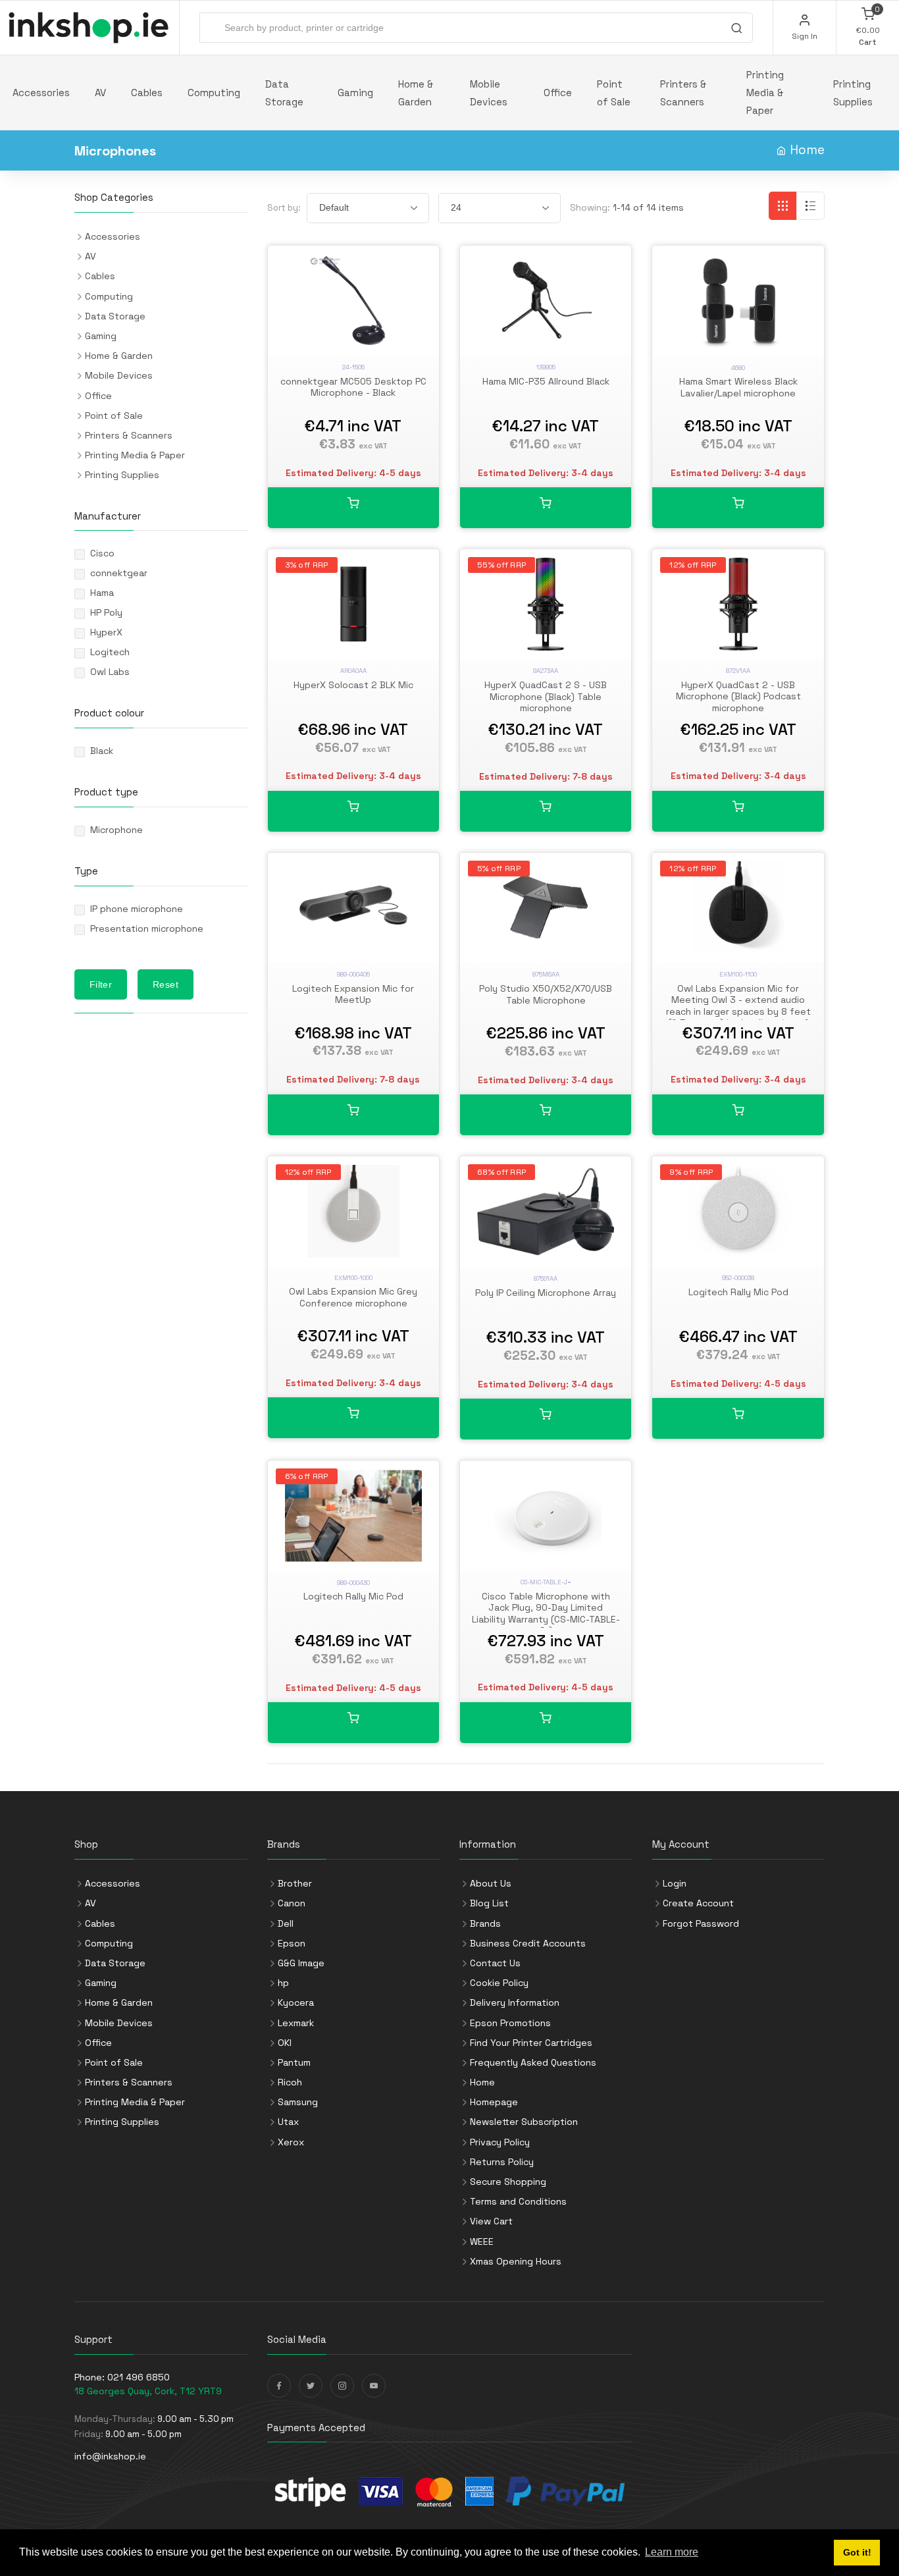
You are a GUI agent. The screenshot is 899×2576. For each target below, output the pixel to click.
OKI (285, 2043)
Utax (288, 2122)
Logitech (110, 652)
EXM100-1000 (353, 1278)
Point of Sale (614, 93)
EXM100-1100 (738, 974)
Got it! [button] (857, 2552)
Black (102, 751)
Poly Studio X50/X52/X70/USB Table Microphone (546, 994)
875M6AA (546, 974)
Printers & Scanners (683, 93)
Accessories (41, 93)
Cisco (102, 553)
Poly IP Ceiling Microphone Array (546, 1293)
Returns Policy (502, 2162)
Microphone (116, 830)
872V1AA (738, 671)
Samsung (298, 2102)
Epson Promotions (510, 2023)
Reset (166, 984)
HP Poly (106, 612)
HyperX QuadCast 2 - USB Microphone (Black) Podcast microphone (738, 696)
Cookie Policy (499, 1983)
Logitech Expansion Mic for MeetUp (353, 994)
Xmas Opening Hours (516, 2261)
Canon (292, 1903)
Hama (102, 593)
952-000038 (738, 1278)
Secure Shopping (508, 2182)
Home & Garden (416, 93)
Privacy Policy (500, 2142)
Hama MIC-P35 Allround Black (546, 381)
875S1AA (546, 1278)
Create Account (698, 1903)
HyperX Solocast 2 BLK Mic (353, 685)
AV (100, 93)
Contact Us (495, 1963)
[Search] (736, 30)
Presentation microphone (147, 928)
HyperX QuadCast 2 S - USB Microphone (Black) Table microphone (546, 696)
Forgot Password (701, 1923)
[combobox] (476, 28)
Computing (214, 93)
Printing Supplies (853, 93)
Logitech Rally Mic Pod (738, 1292)
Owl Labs (110, 672)
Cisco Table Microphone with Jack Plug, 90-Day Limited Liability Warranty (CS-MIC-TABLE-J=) (546, 1614)
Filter (101, 984)
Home (807, 150)
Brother (295, 1883)
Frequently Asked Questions (533, 2062)
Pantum (294, 2062)
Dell (286, 1923)
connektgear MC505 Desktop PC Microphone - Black (353, 387)
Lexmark (296, 2023)
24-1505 (353, 367)
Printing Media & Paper (765, 93)
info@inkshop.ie (110, 2456)
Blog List (489, 1903)
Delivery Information (515, 2002)
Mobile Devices (489, 93)
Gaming (355, 93)
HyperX (106, 632)
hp (283, 1983)
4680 (738, 368)
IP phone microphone (137, 909)
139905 (546, 367)
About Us (491, 1883)
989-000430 (353, 1583)
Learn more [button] (672, 2552)
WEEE (482, 2241)
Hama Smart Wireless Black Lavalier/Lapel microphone (738, 387)
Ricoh (290, 2082)
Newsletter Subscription (524, 2122)
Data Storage (284, 93)
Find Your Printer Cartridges (531, 2043)
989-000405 (353, 974)
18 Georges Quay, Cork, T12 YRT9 (148, 2391)
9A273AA (546, 671)
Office (558, 93)
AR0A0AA (353, 671)
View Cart (491, 2221)
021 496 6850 (139, 2377)
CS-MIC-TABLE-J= (546, 1582)
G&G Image (301, 1963)
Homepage (494, 2102)
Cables (147, 93)
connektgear (119, 573)
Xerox (291, 2142)
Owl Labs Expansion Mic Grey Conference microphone (353, 1297)
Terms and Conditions (518, 2201)
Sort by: (284, 208)
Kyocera (296, 2002)
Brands (485, 1923)
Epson (292, 1943)
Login (675, 1883)
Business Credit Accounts (528, 1943)
